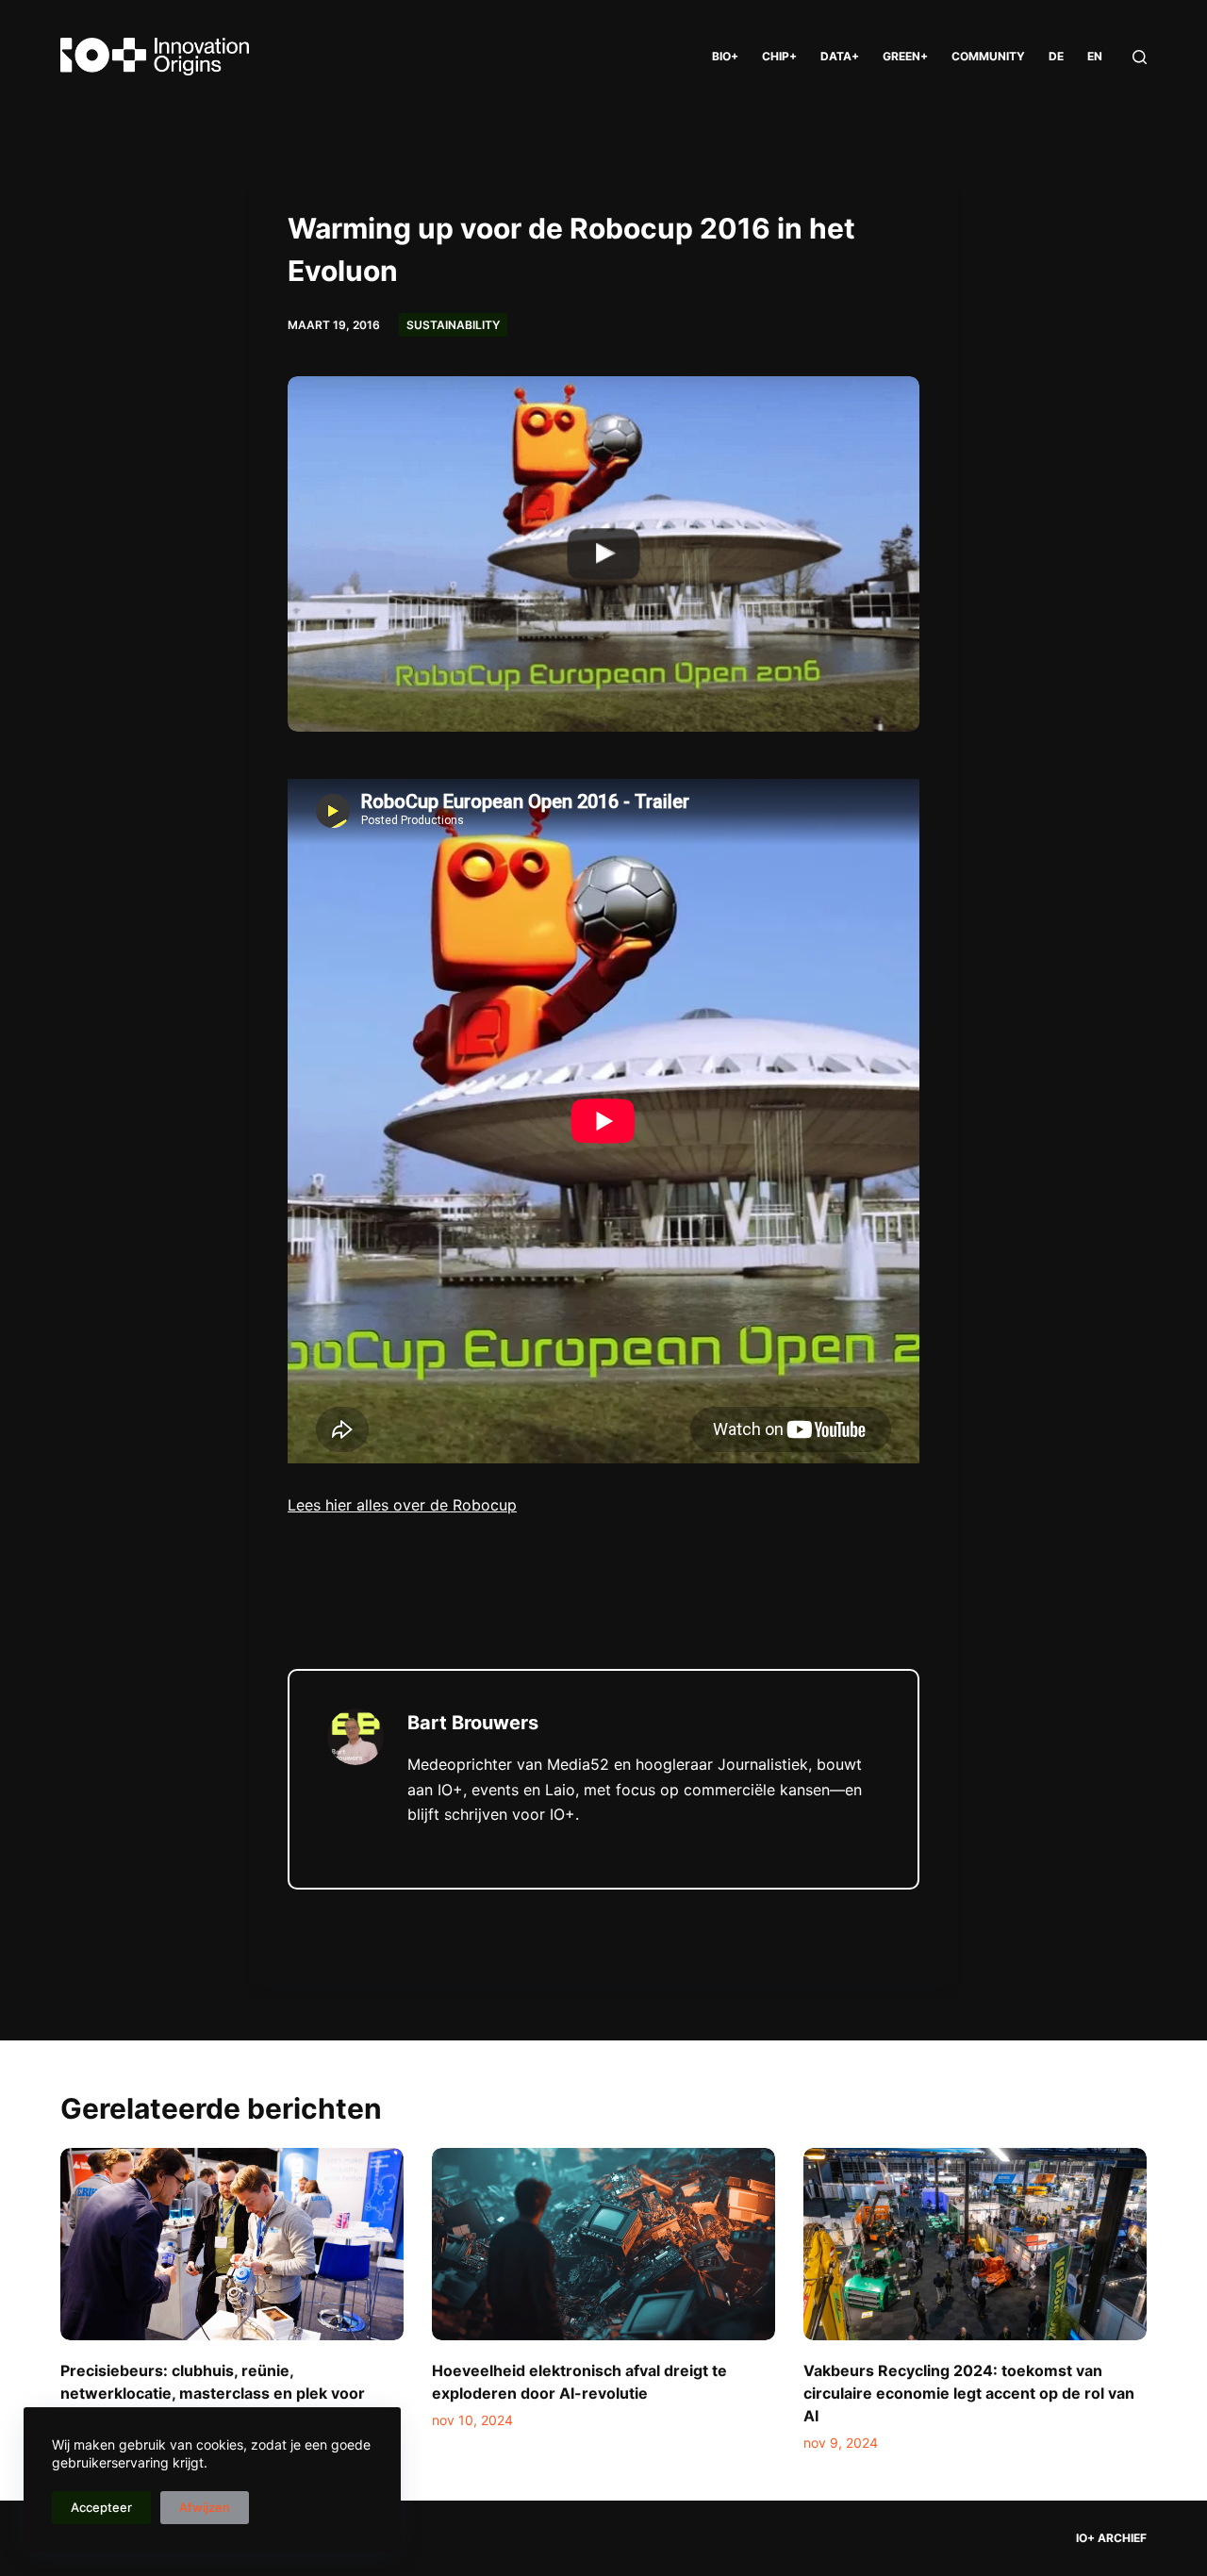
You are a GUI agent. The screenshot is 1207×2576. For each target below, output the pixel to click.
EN (1095, 56)
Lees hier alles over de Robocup (402, 1505)
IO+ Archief (1111, 2538)
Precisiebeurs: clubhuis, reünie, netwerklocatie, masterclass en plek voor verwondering (213, 2393)
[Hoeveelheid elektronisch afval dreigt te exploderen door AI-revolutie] (603, 2245)
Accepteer (101, 2507)
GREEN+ (905, 56)
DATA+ (840, 56)
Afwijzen (205, 2507)
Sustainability (453, 325)
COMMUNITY (988, 56)
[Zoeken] (1140, 57)
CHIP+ (779, 56)
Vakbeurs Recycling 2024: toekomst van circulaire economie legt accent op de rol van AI (969, 2393)
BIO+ (725, 56)
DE (1056, 56)
